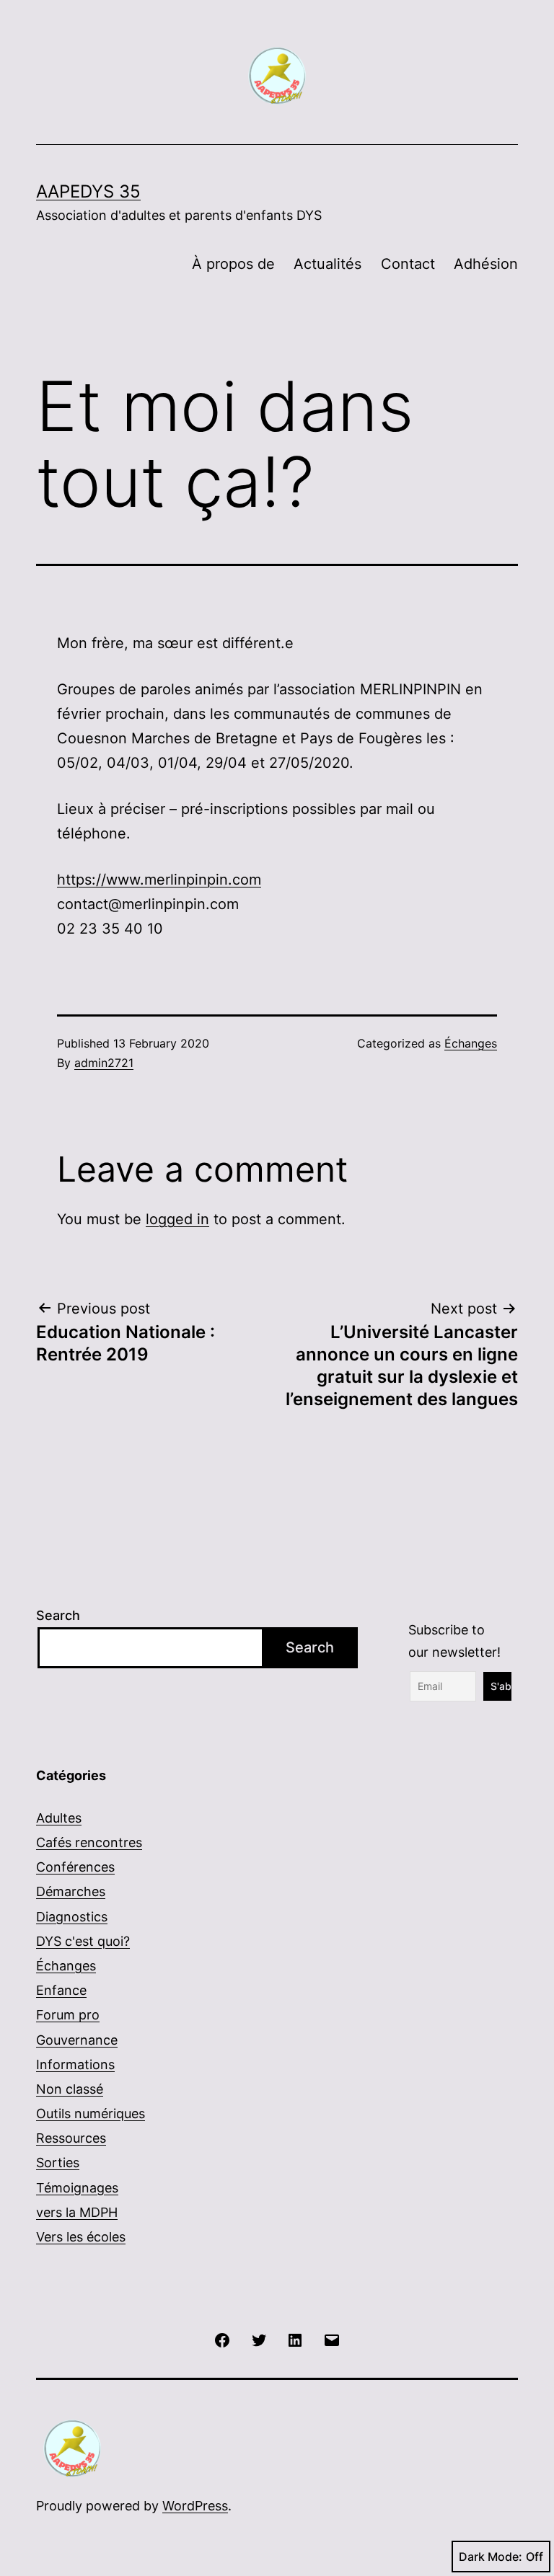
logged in (177, 1219)
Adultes (59, 1818)
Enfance (61, 1990)
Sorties (58, 2163)
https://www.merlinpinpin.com (159, 880)
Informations (75, 2064)
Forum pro (68, 2015)
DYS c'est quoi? (83, 1941)
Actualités (327, 264)
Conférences (75, 1867)
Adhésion (486, 264)
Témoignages (77, 2188)
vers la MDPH (77, 2212)
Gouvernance (77, 2040)
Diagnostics (72, 1917)
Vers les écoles (81, 2237)
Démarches (71, 1891)
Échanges (471, 1043)
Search (58, 1615)
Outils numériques (91, 2114)
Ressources (71, 2138)
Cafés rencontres (89, 1842)
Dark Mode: (491, 2557)
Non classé (70, 2089)
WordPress (195, 2506)
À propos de (233, 264)
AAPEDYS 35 (88, 191)
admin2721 (104, 1063)
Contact (408, 264)
